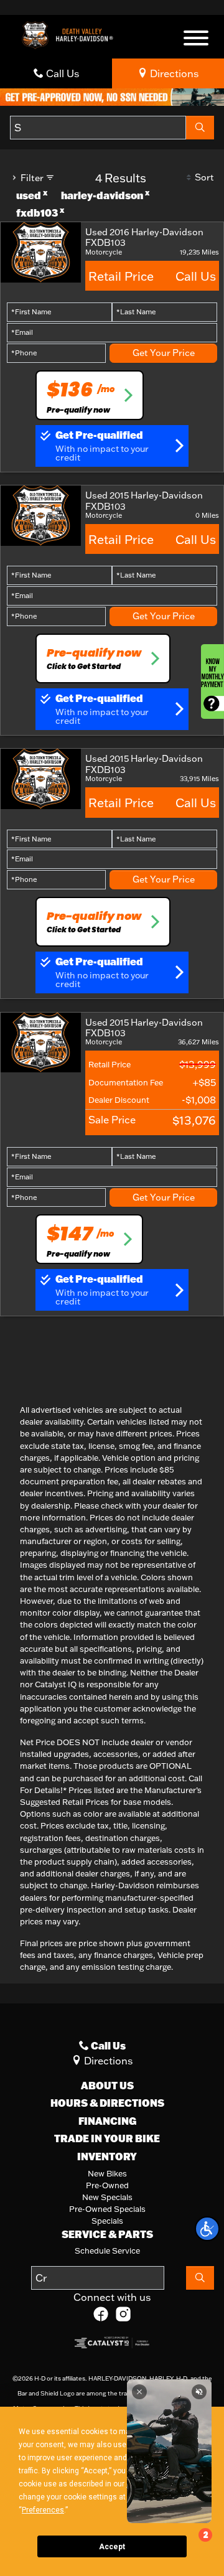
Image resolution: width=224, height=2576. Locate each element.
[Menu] (196, 40)
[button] (207, 2229)
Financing (107, 2121)
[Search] (200, 128)
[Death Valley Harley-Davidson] (70, 34)
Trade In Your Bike (107, 2138)
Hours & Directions (107, 2103)
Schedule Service (107, 2250)
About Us (107, 2086)
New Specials (107, 2197)
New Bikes (107, 2173)
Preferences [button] (43, 2510)
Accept (112, 2547)
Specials (107, 2221)
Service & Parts (107, 2234)
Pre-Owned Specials (107, 2209)
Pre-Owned (107, 2185)
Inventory (107, 2157)
